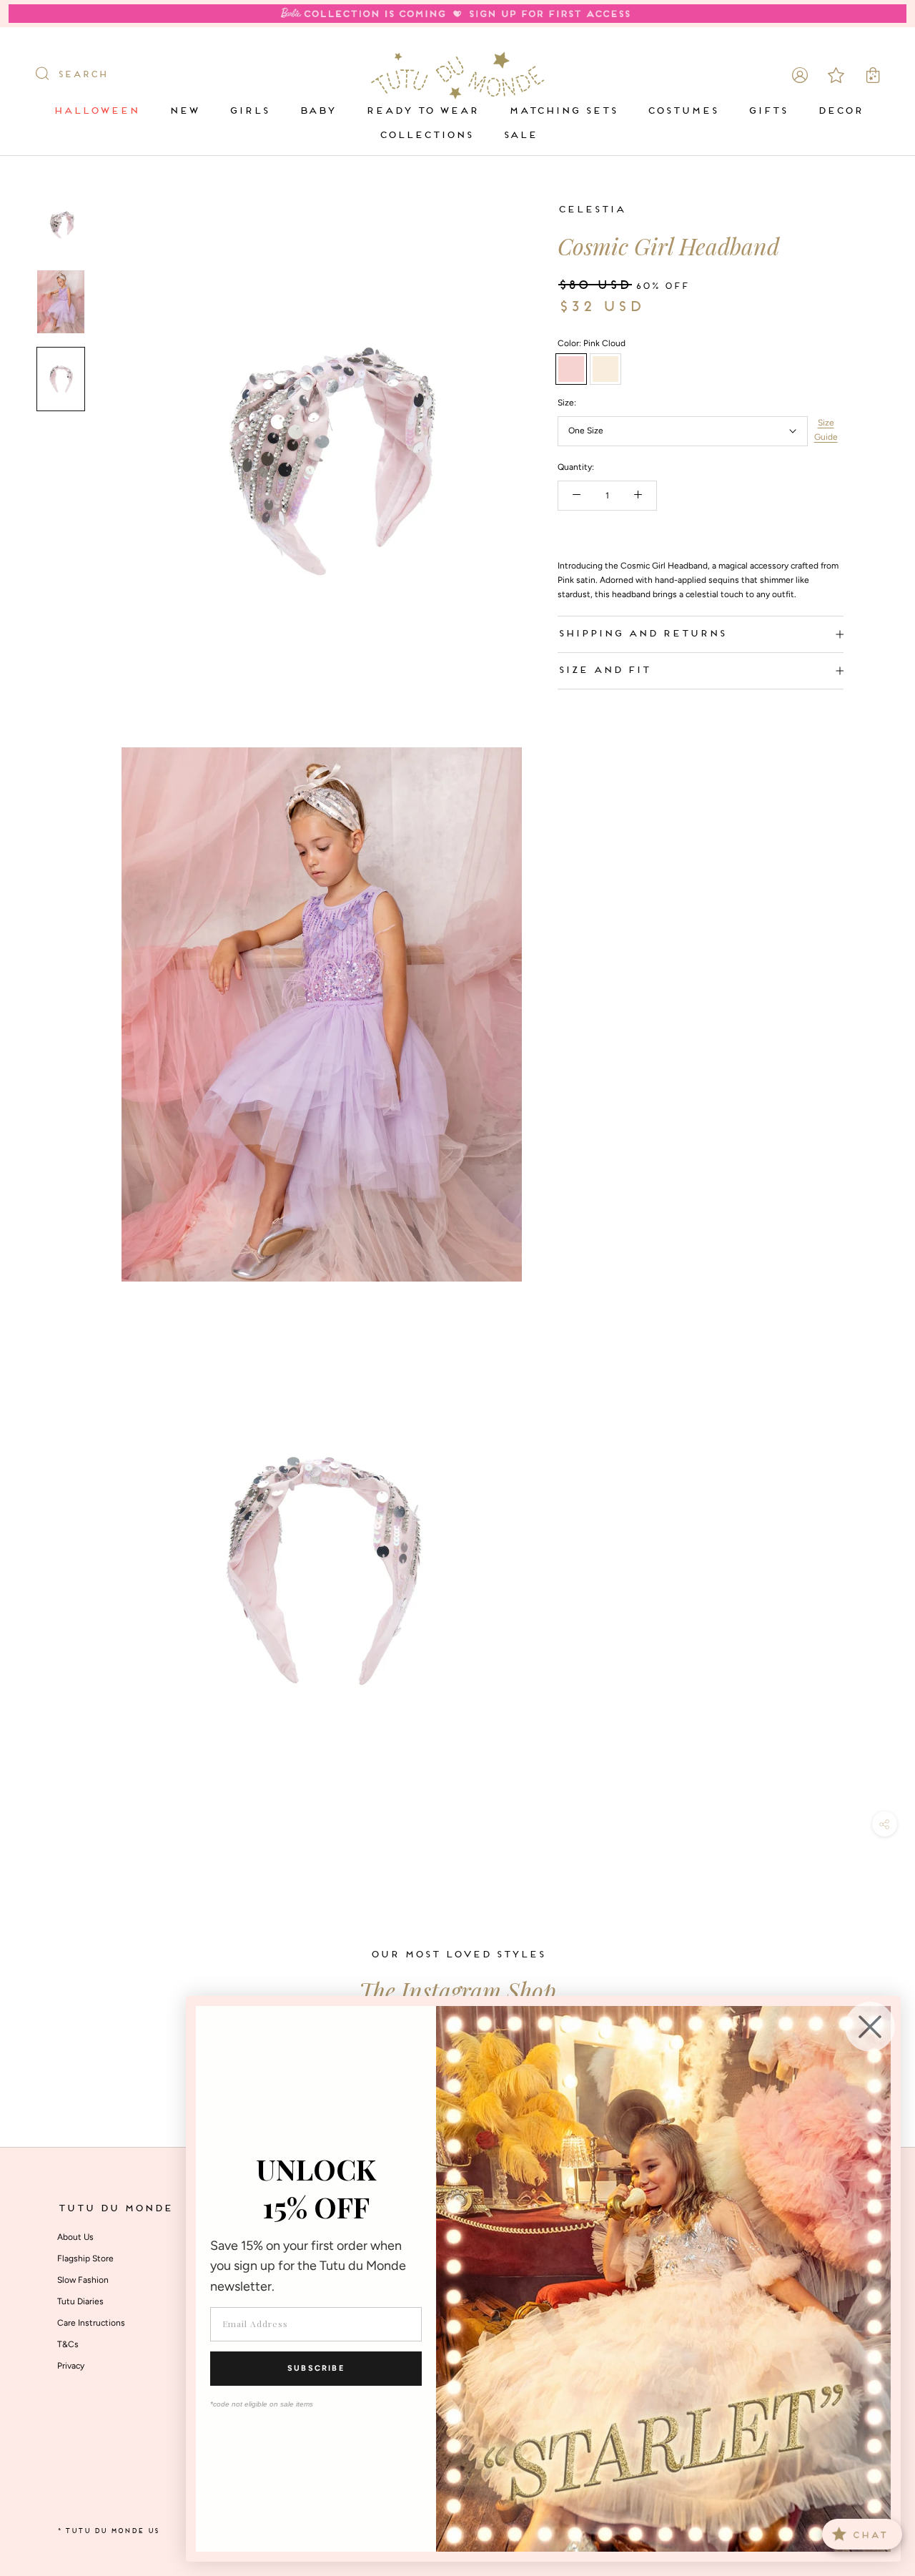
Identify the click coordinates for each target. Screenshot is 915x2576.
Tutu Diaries (80, 2301)
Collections (426, 136)
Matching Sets (563, 111)
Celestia (591, 210)
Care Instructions (91, 2323)
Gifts (767, 111)
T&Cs (68, 2344)
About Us (75, 2237)
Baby (317, 111)
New (184, 111)
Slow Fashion (83, 2280)
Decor (840, 111)
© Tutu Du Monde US (108, 2531)
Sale (520, 136)
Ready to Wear (422, 111)
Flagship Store (85, 2258)
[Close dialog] (870, 2027)
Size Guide (826, 430)
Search (82, 75)
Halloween (96, 111)
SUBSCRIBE (316, 2368)
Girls (249, 111)
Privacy (71, 2366)
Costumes (682, 111)
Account (800, 75)
